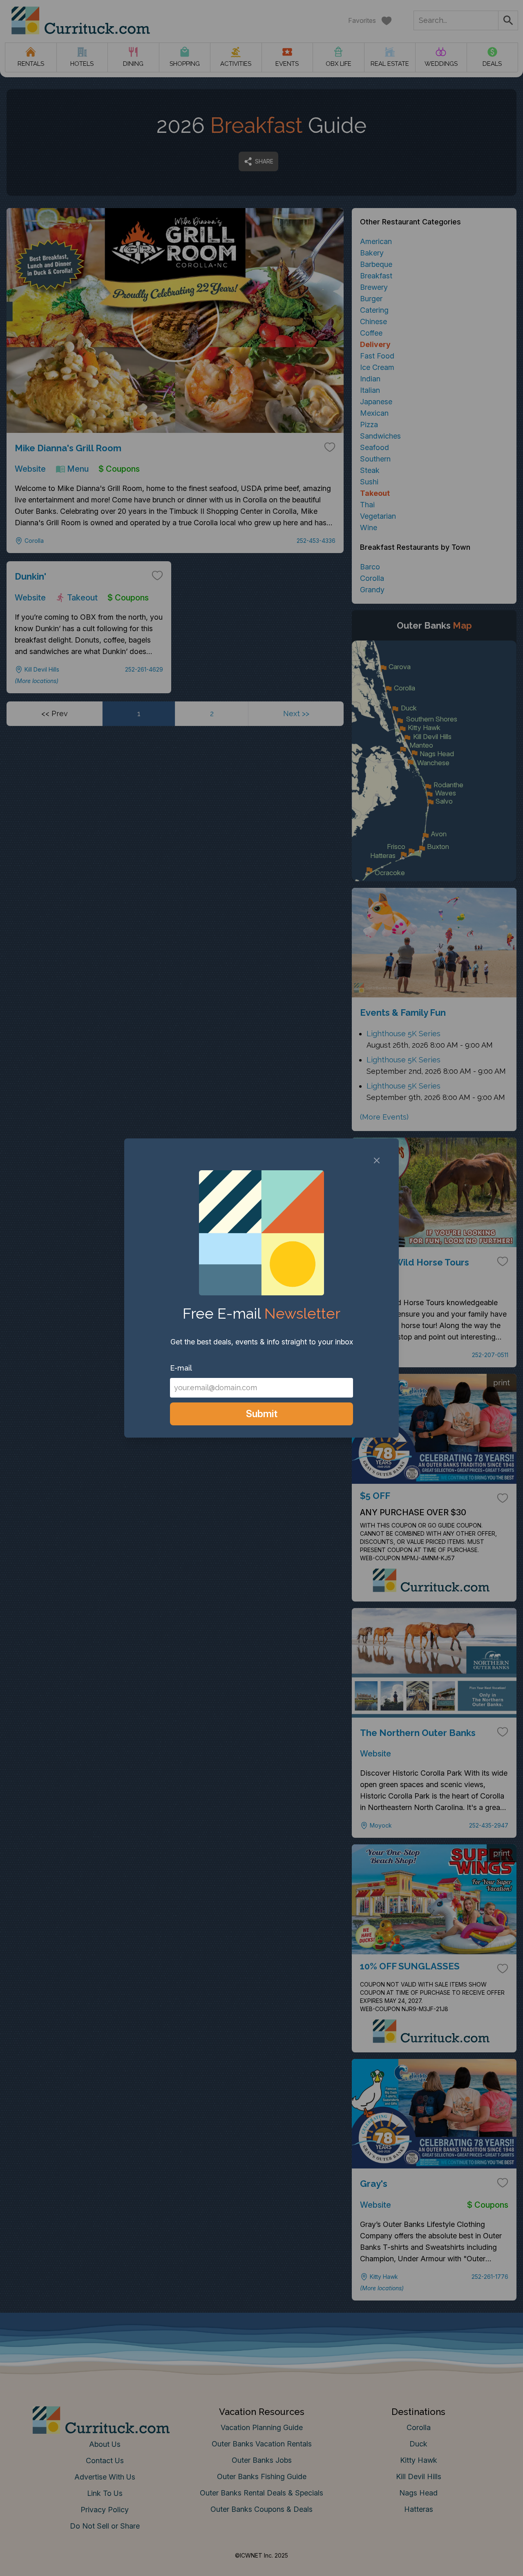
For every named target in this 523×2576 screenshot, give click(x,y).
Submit (262, 1414)
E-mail (181, 1368)
